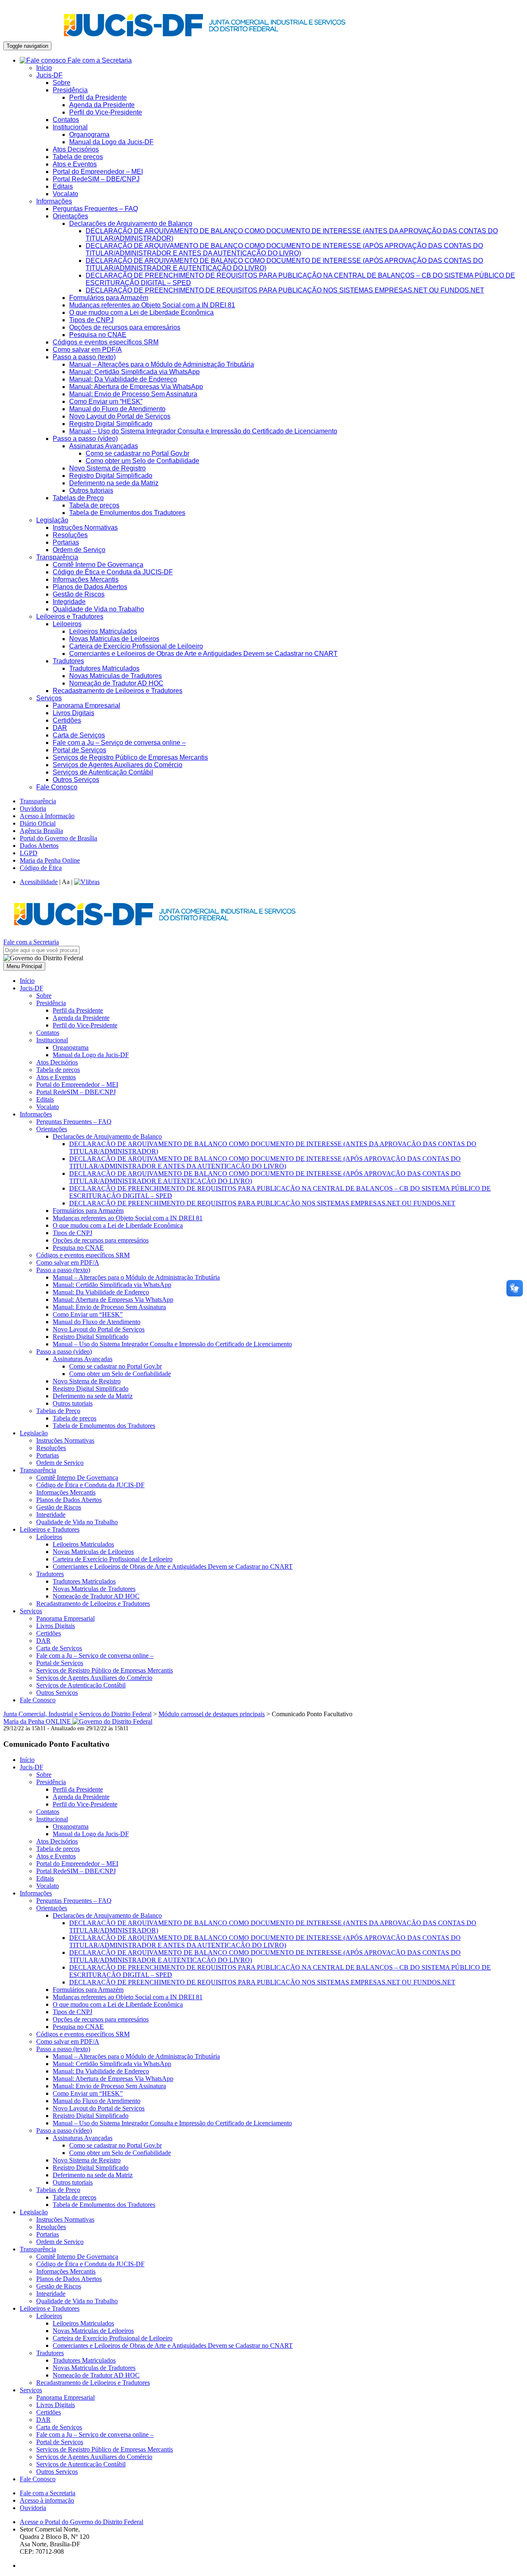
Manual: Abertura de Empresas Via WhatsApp (136, 387)
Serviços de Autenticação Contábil (103, 772)
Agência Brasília (41, 831)
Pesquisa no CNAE (98, 335)
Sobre (62, 83)
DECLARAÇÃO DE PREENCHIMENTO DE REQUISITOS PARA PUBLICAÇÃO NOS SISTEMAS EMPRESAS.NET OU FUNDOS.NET (285, 290)
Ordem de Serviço (79, 550)
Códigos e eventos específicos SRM (106, 342)
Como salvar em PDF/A (87, 350)
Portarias (66, 542)
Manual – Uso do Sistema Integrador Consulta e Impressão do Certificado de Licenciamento (203, 431)
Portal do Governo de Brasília (58, 838)
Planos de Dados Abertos (90, 587)
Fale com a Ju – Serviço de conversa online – (119, 743)
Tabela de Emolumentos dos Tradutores (127, 513)
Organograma (89, 135)
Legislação (52, 520)
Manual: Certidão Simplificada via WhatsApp (134, 372)
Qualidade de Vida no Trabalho (98, 609)
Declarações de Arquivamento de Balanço (131, 223)
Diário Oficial (38, 823)
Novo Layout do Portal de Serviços (120, 416)
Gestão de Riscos (79, 594)
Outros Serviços (76, 780)
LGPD (29, 853)
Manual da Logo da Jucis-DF (111, 142)
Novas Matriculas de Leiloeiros (114, 639)
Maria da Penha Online (50, 860)
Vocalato (65, 194)
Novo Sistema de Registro (107, 468)
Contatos (66, 120)
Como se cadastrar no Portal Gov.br (138, 453)
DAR (60, 728)
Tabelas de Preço (78, 498)
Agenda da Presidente (102, 105)
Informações (54, 201)
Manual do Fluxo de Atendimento (117, 409)
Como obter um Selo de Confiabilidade (142, 461)
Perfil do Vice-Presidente (106, 112)
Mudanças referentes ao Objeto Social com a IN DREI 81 (152, 305)
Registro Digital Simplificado (111, 424)
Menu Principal (24, 966)
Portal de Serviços (79, 750)
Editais (63, 186)
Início (44, 68)
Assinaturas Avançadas (104, 446)
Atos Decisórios (76, 149)
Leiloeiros (67, 624)
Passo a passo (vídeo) (85, 439)
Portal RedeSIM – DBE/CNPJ (96, 179)
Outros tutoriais (91, 490)
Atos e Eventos (75, 164)
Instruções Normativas (85, 528)
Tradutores (68, 661)
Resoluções (70, 535)
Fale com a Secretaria (99, 60)
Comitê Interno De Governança (98, 565)
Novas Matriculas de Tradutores (115, 676)
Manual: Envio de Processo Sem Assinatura (133, 394)
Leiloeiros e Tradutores (70, 617)
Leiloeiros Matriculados (103, 631)
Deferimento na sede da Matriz (114, 483)
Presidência (70, 90)
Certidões (67, 720)
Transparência (57, 557)
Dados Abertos (39, 846)
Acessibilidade (39, 882)
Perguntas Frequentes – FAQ (95, 209)
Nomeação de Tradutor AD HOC (116, 683)
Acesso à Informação (47, 816)
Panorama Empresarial (86, 705)
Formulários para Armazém (109, 298)
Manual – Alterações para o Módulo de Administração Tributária (162, 364)
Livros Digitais (73, 713)
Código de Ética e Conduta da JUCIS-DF (113, 572)
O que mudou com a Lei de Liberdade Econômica (141, 312)
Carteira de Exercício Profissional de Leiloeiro (136, 646)
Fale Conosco (57, 787)
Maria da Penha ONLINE (38, 1721)
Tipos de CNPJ (91, 320)
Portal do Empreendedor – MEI (98, 172)
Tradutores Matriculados (104, 668)
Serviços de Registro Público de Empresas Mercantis (130, 757)
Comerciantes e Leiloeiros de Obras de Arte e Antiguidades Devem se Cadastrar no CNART (203, 654)
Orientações (70, 216)
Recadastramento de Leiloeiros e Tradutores (118, 691)
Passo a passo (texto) (84, 357)
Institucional (70, 127)
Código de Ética (41, 868)
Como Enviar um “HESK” (106, 401)
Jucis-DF (49, 75)
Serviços (49, 698)
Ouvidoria (33, 808)
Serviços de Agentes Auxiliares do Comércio (118, 765)
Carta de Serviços (79, 735)
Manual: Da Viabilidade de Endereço (123, 379)
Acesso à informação (47, 2500)
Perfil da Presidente (98, 97)
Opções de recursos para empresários (125, 327)
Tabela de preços (78, 157)
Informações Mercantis (86, 579)
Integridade (69, 602)
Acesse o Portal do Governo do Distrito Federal (82, 2522)
